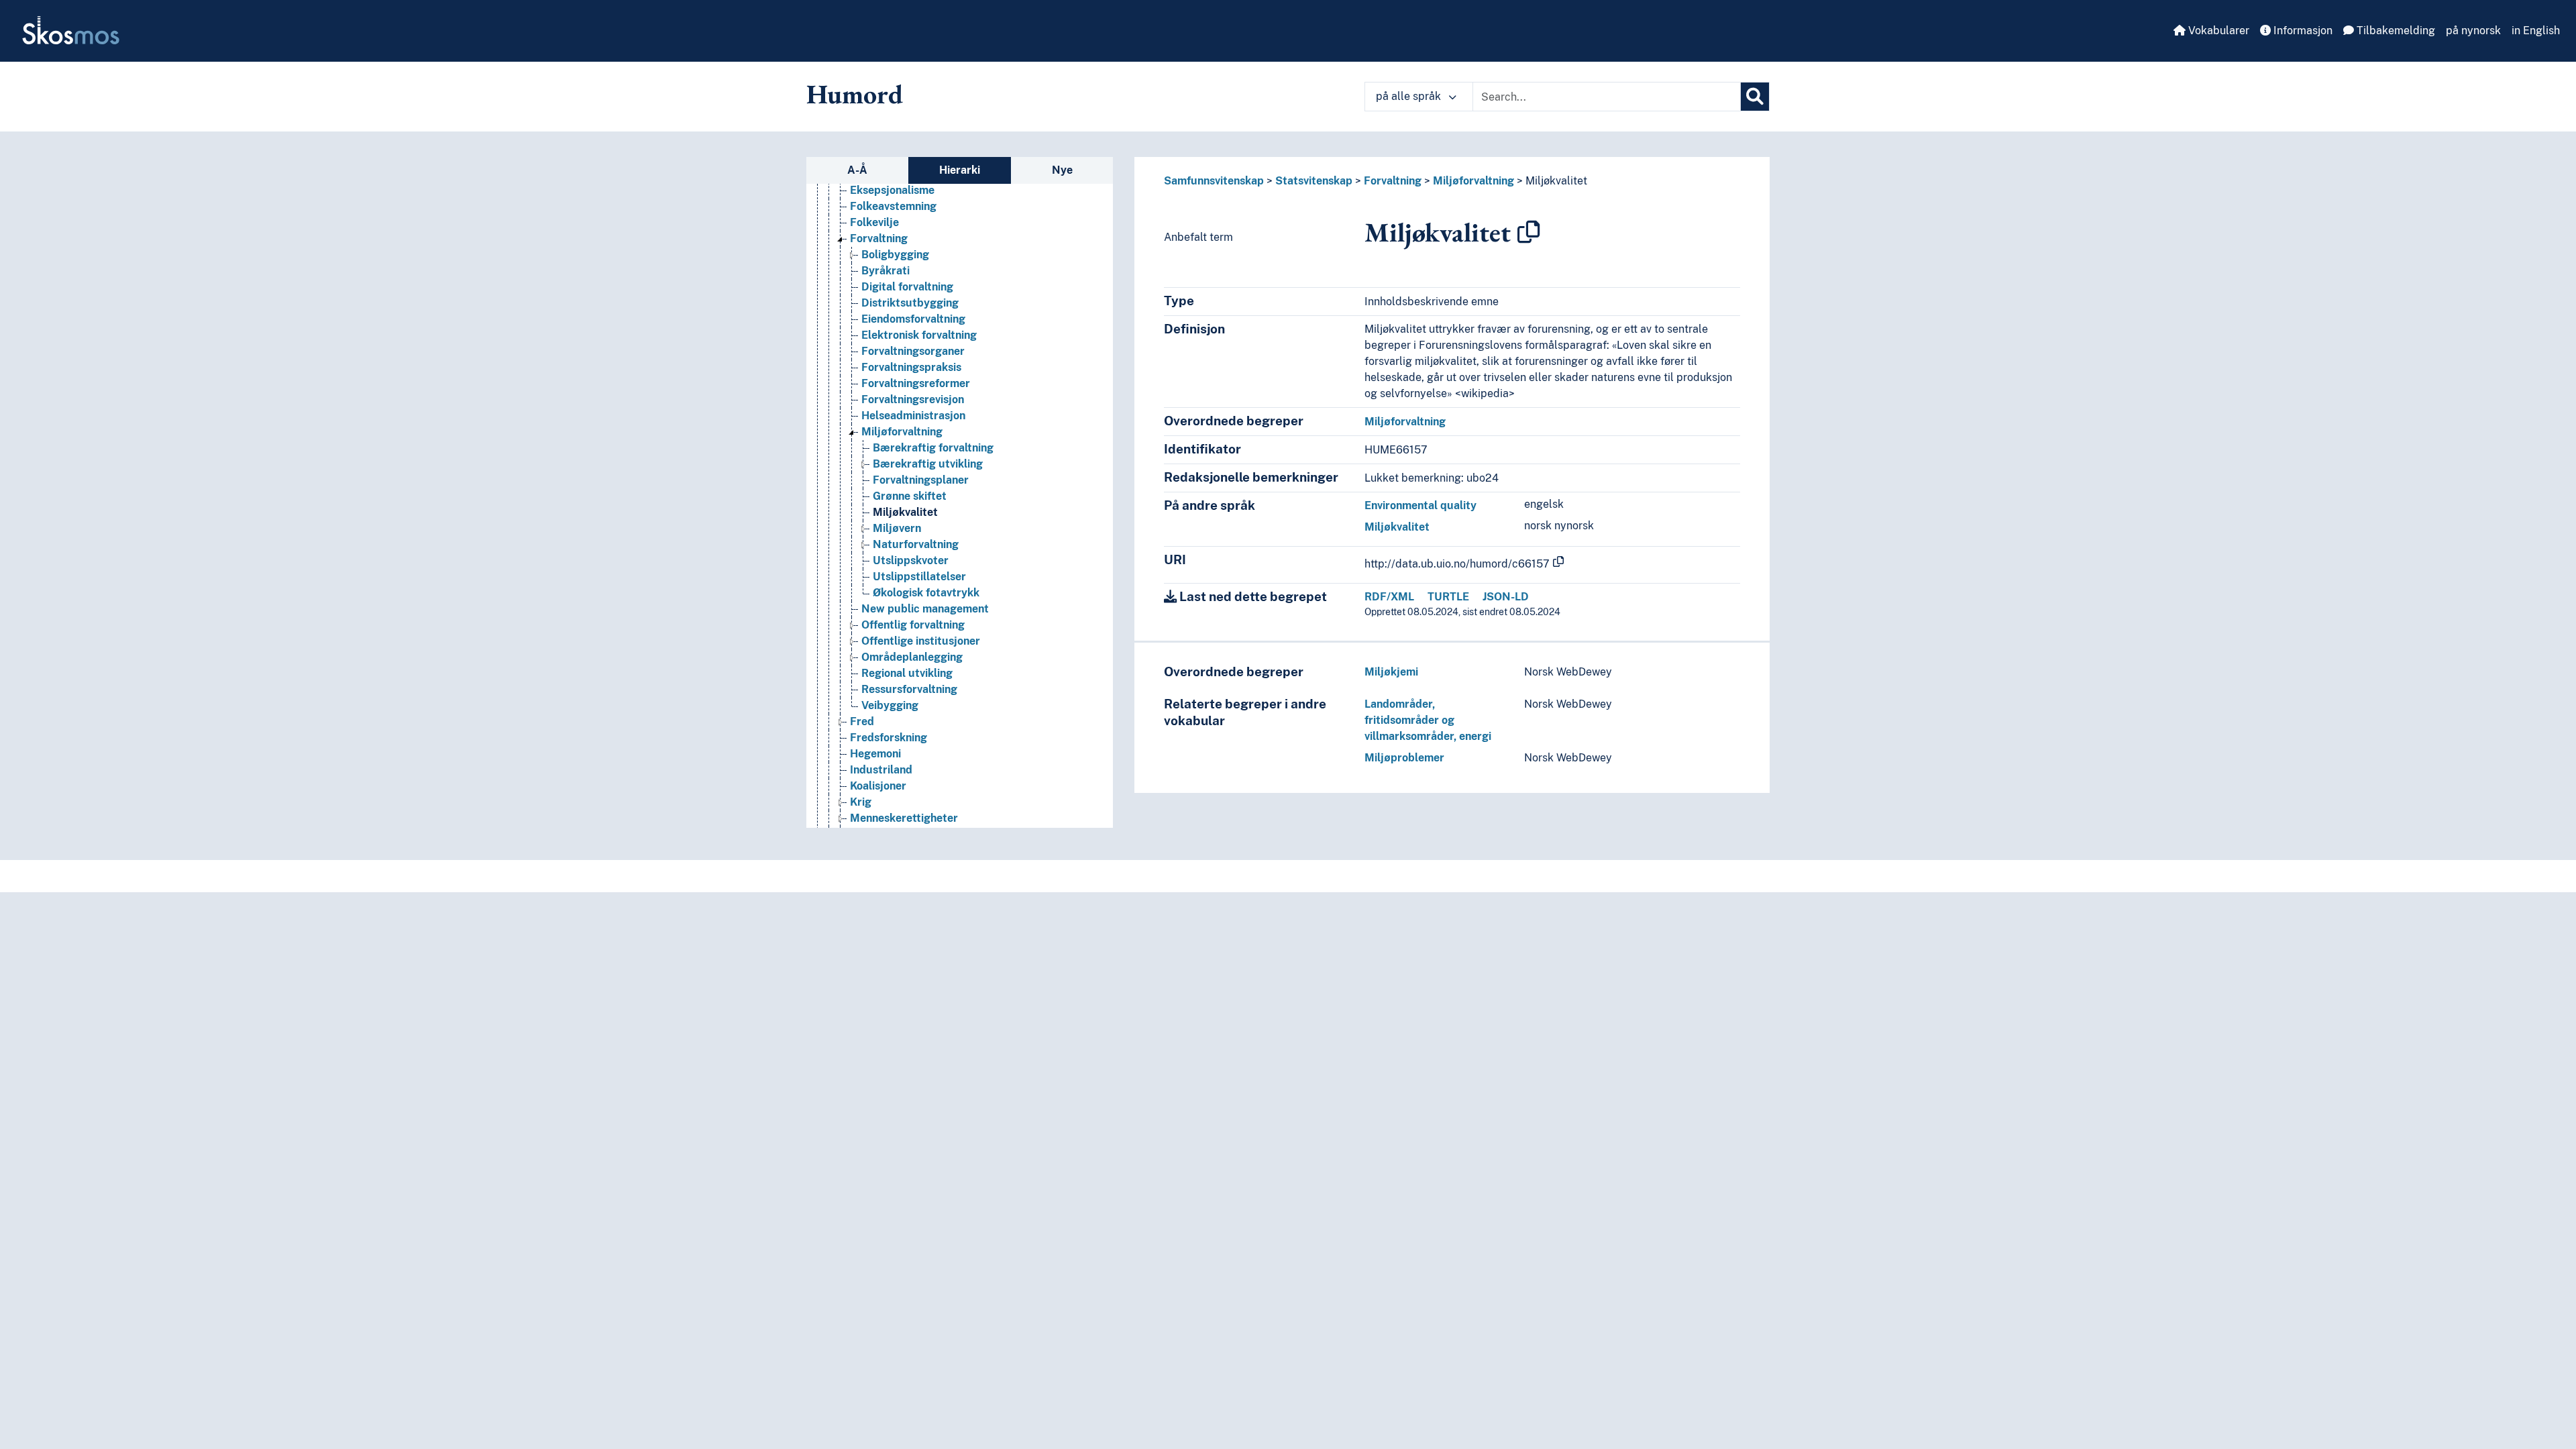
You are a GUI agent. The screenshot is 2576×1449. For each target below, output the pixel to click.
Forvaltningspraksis (911, 367)
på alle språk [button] (1410, 96)
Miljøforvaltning (902, 432)
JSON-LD (1506, 597)
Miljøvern (897, 528)
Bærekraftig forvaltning (933, 448)
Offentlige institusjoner (921, 641)
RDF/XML (1389, 597)
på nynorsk (2473, 31)
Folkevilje (874, 222)
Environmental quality (1420, 505)
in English (2536, 31)
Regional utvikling (907, 673)
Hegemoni (875, 754)
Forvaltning (879, 238)
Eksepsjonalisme (892, 190)
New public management (925, 609)
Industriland (881, 770)
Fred (862, 721)
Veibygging (890, 705)
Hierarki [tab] (960, 170)
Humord (855, 94)
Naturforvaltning (916, 544)
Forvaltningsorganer (913, 351)
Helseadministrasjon (913, 416)
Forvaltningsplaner (921, 480)
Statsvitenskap (1314, 181)
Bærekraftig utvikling (928, 464)
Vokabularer (2217, 31)
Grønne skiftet (910, 496)
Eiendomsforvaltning (913, 319)
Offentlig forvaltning (913, 625)
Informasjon (2302, 31)
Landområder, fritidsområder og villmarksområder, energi (1428, 720)
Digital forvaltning (907, 287)
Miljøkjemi (1391, 672)
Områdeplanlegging (912, 657)
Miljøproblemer (1404, 758)
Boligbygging (895, 255)
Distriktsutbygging (910, 303)
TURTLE (1448, 597)
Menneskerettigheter (904, 818)
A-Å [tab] (857, 170)
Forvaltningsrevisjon (913, 399)
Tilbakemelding (2395, 31)
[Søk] (1755, 97)
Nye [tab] (1062, 170)
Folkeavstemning (893, 206)
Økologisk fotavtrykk (926, 593)
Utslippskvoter (911, 560)
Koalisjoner (878, 786)
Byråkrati (885, 271)
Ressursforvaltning (909, 689)
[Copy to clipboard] (1529, 232)
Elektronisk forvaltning (919, 335)
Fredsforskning (889, 738)
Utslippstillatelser (919, 577)
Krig (861, 802)
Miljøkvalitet (905, 512)
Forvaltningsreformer (916, 383)
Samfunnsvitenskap (1214, 181)
